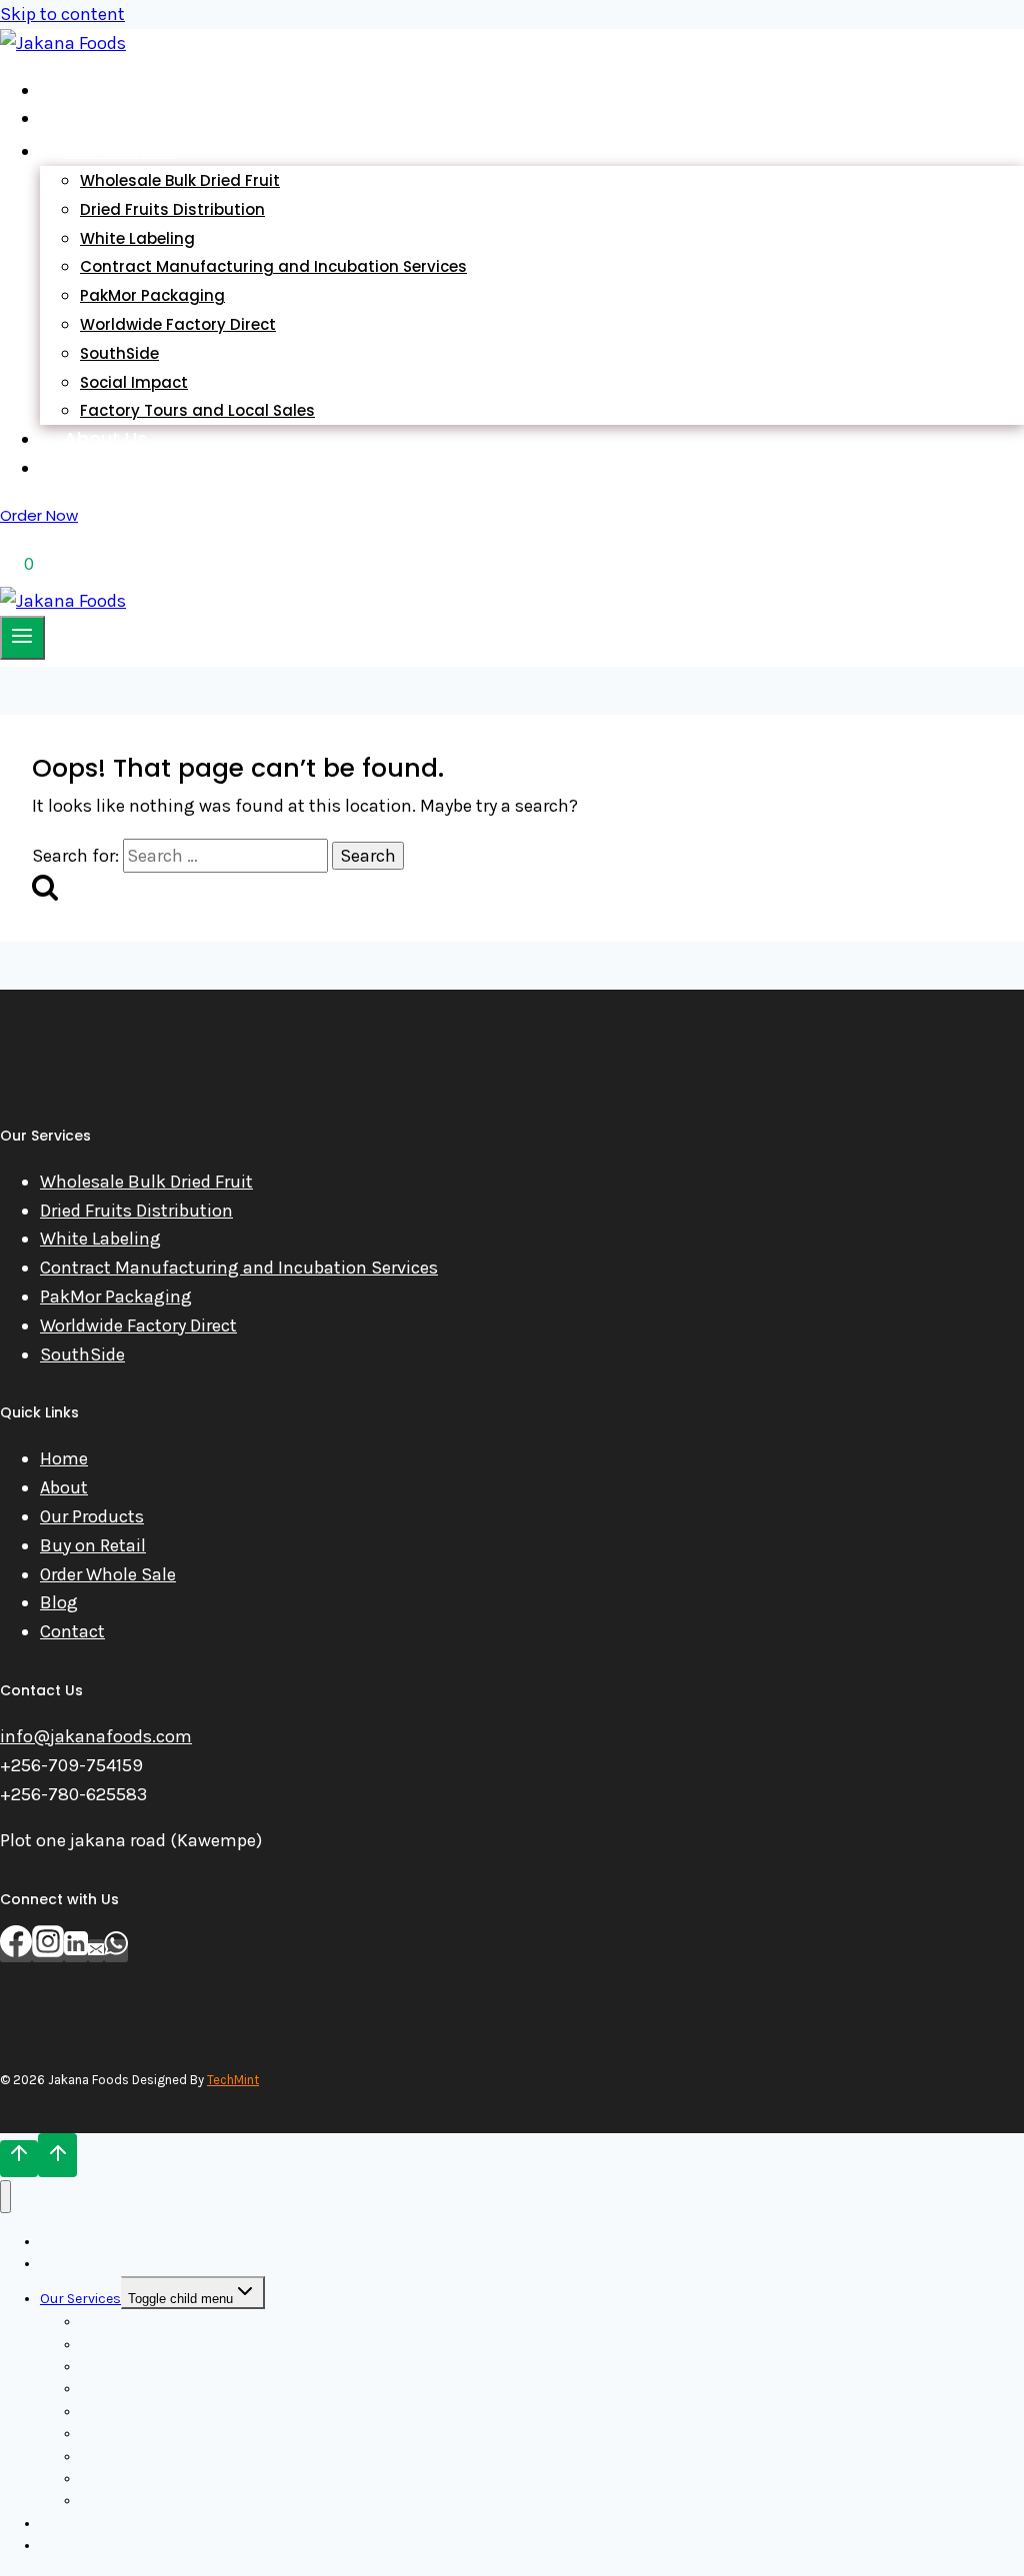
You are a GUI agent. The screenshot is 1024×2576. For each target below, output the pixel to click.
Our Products (92, 1516)
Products (105, 117)
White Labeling (100, 1239)
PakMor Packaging (116, 1296)
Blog (59, 1602)
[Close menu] (5, 2197)
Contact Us (115, 467)
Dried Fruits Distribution (136, 1211)
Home (90, 89)
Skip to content (62, 14)
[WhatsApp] (116, 1951)
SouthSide (82, 1354)
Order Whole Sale (108, 1574)
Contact (72, 1631)
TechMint (233, 2080)
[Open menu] (22, 638)
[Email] (96, 1951)
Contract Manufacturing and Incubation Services (273, 266)
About (64, 1487)
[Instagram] (48, 1951)
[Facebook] (16, 1951)
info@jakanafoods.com (96, 1736)
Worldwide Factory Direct (178, 324)
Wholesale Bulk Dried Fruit (146, 1182)
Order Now (39, 515)
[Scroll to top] (19, 2158)
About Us (105, 438)
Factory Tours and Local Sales (197, 410)
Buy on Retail (93, 1545)
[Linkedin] (76, 1951)
